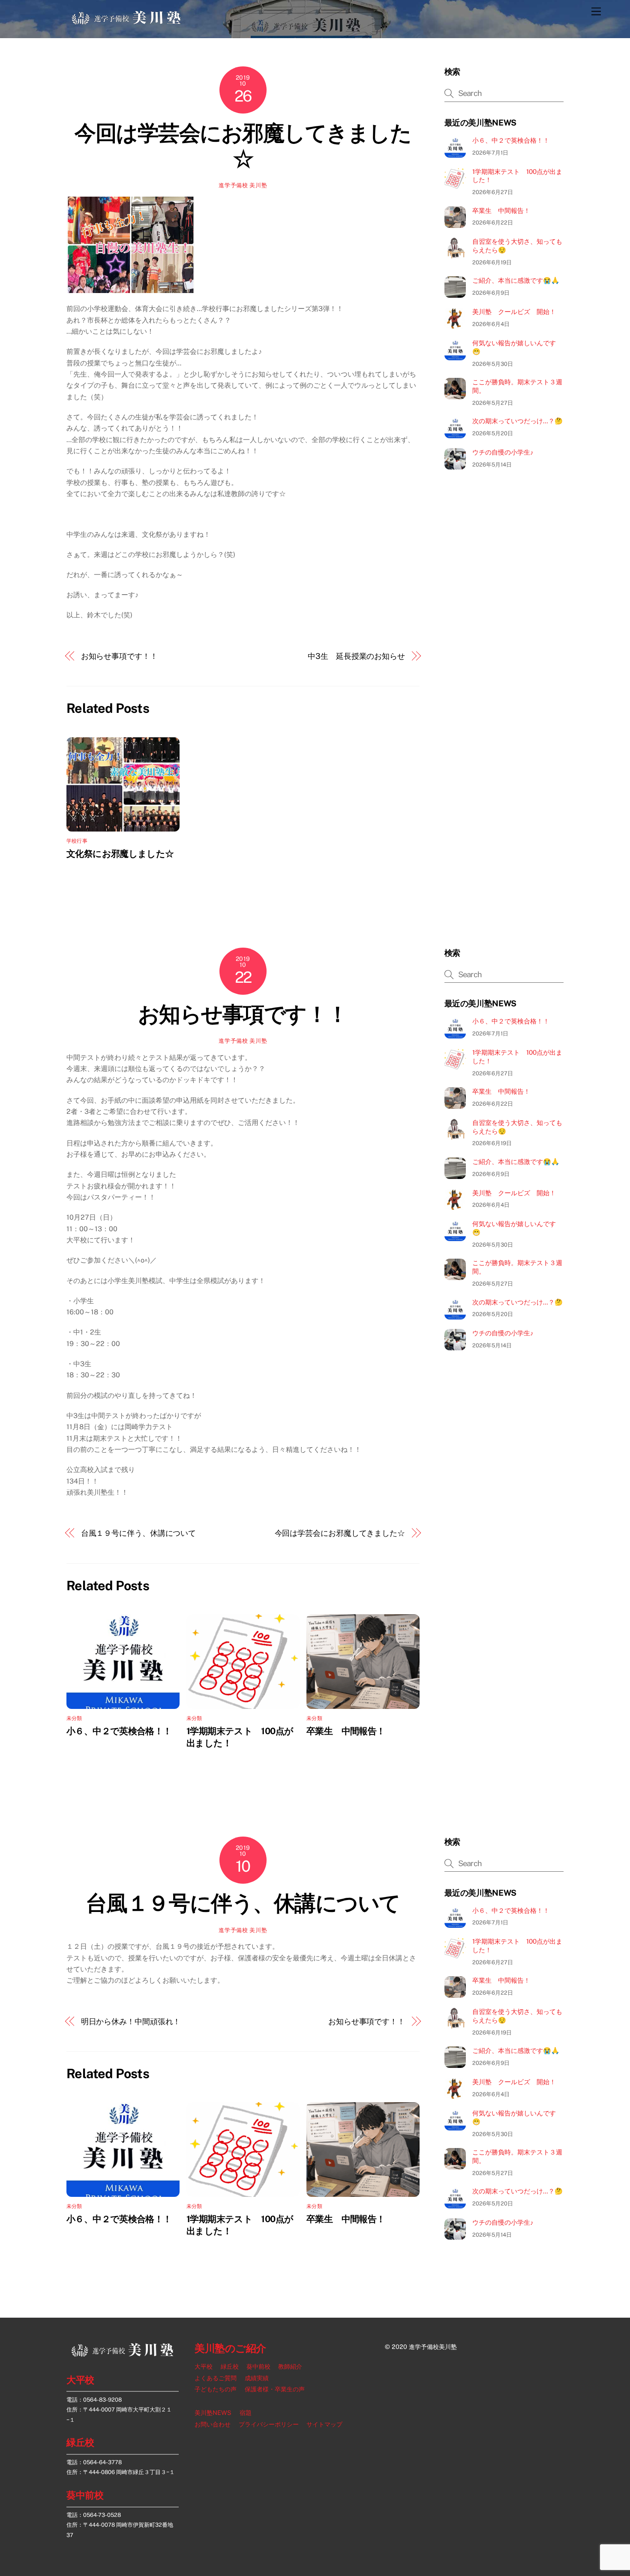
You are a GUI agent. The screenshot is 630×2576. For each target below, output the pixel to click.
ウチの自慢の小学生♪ (503, 452)
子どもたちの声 (216, 2389)
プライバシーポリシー (269, 2424)
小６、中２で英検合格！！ (511, 140)
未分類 (74, 1718)
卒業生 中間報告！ (501, 211)
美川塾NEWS (213, 2413)
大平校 (80, 2380)
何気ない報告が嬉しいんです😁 (514, 347)
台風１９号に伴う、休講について (139, 1533)
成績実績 (257, 2378)
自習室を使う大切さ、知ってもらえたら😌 (517, 246)
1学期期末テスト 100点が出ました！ (517, 176)
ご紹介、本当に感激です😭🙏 (516, 280)
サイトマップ (324, 2424)
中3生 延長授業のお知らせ (356, 656)
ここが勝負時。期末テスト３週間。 (517, 386)
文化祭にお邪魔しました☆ (120, 854)
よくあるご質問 (216, 2378)
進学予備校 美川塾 (243, 185)
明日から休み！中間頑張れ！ (131, 2021)
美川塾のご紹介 (230, 2348)
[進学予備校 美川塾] (126, 22)
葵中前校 (85, 2495)
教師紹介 (290, 2367)
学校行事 (77, 841)
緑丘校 (80, 2442)
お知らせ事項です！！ (119, 656)
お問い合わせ (213, 2424)
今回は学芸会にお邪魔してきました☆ (243, 146)
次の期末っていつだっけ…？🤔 (517, 421)
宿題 (246, 2413)
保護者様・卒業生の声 (275, 2389)
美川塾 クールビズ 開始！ (514, 312)
